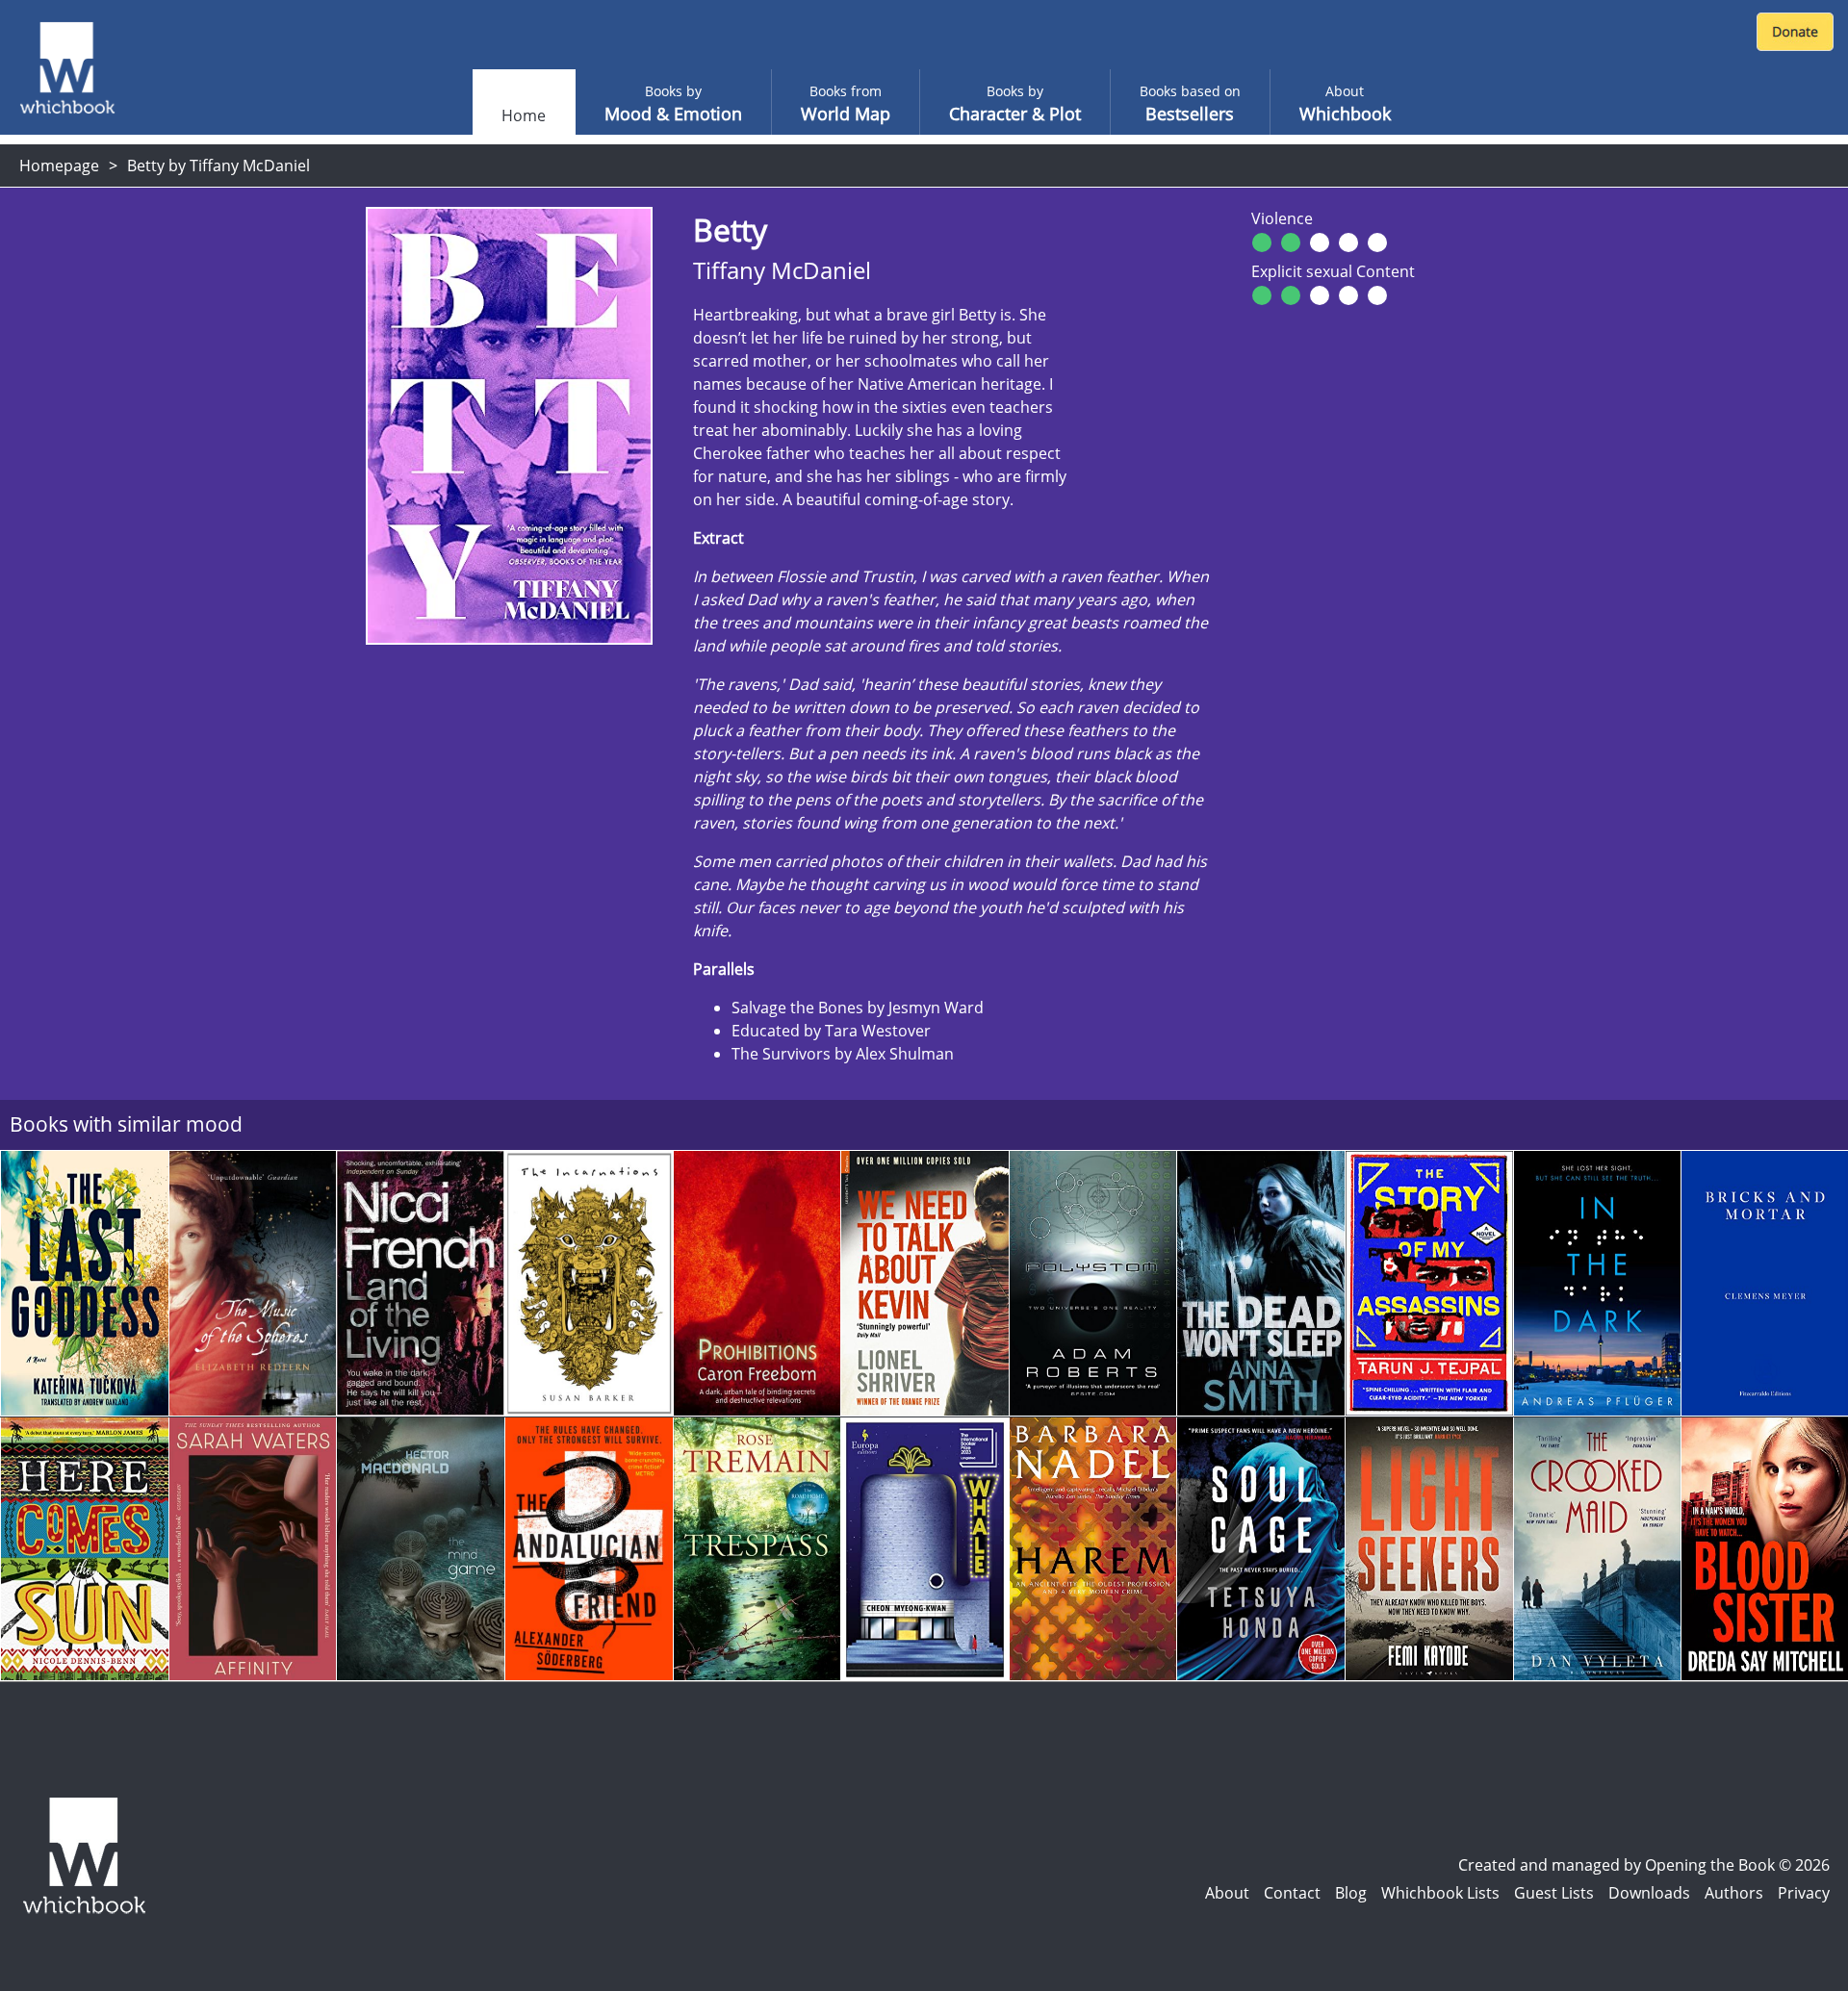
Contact (1292, 1893)
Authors (1734, 1893)
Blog (1351, 1893)
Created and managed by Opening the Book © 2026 (1644, 1865)
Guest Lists (1554, 1893)
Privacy (1804, 1893)
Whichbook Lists (1440, 1893)
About (1227, 1893)
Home (524, 115)
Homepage (59, 166)
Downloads (1649, 1893)
